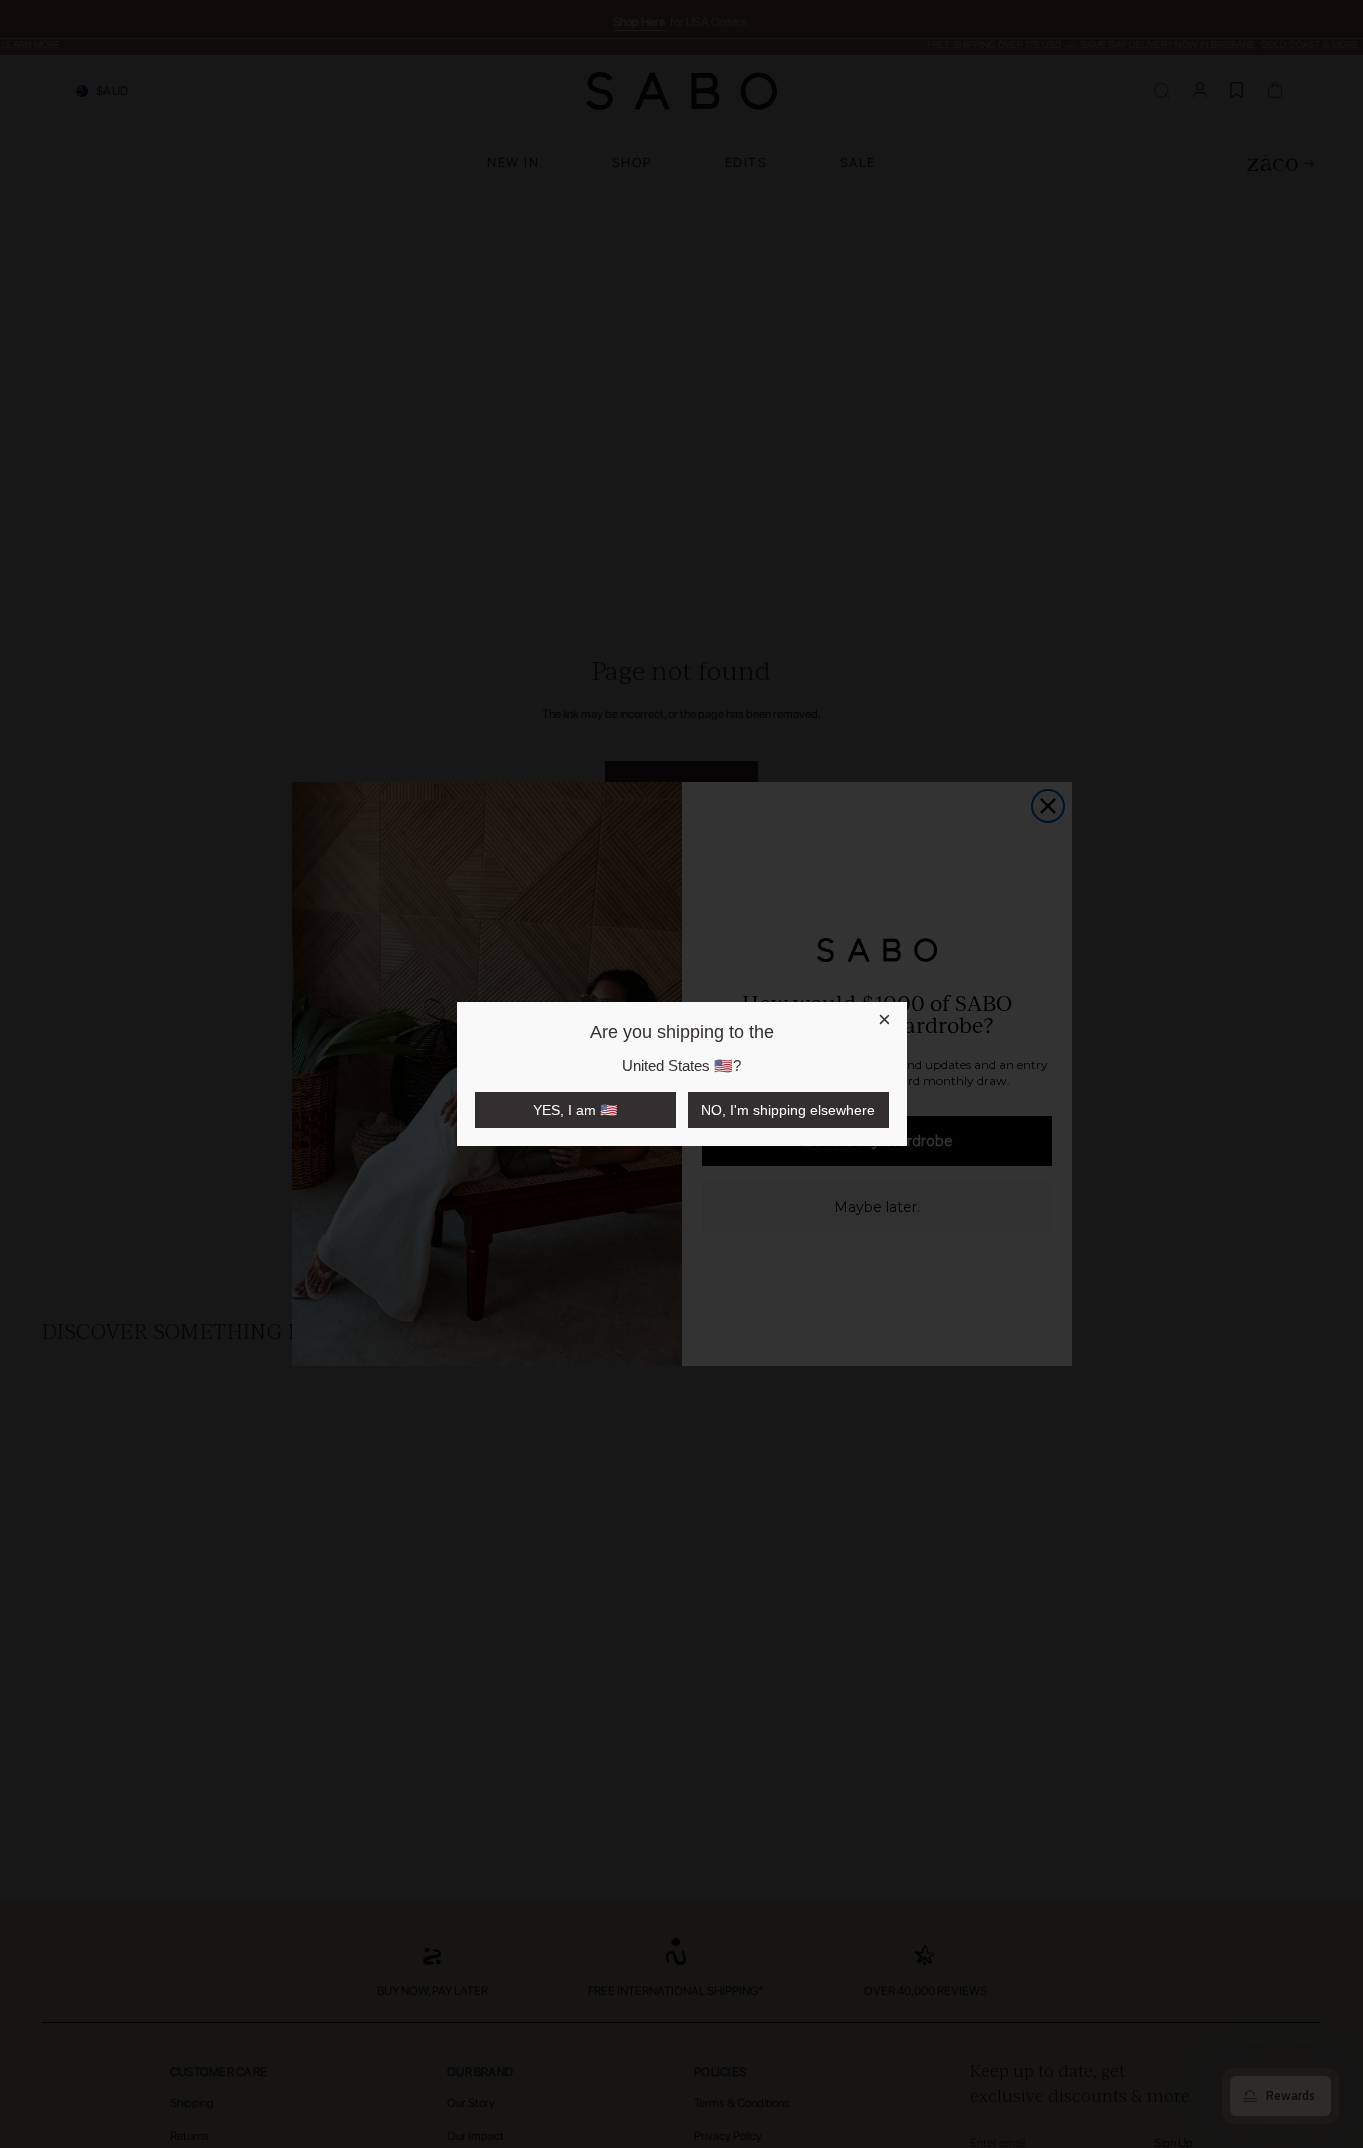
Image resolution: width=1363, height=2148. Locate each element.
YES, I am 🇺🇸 (575, 1110)
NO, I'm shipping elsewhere (788, 1110)
